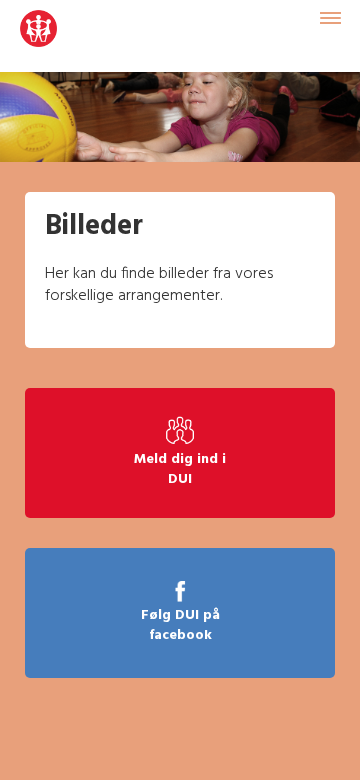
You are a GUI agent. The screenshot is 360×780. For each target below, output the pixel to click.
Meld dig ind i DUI (180, 470)
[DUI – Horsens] (38, 36)
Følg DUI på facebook (180, 626)
